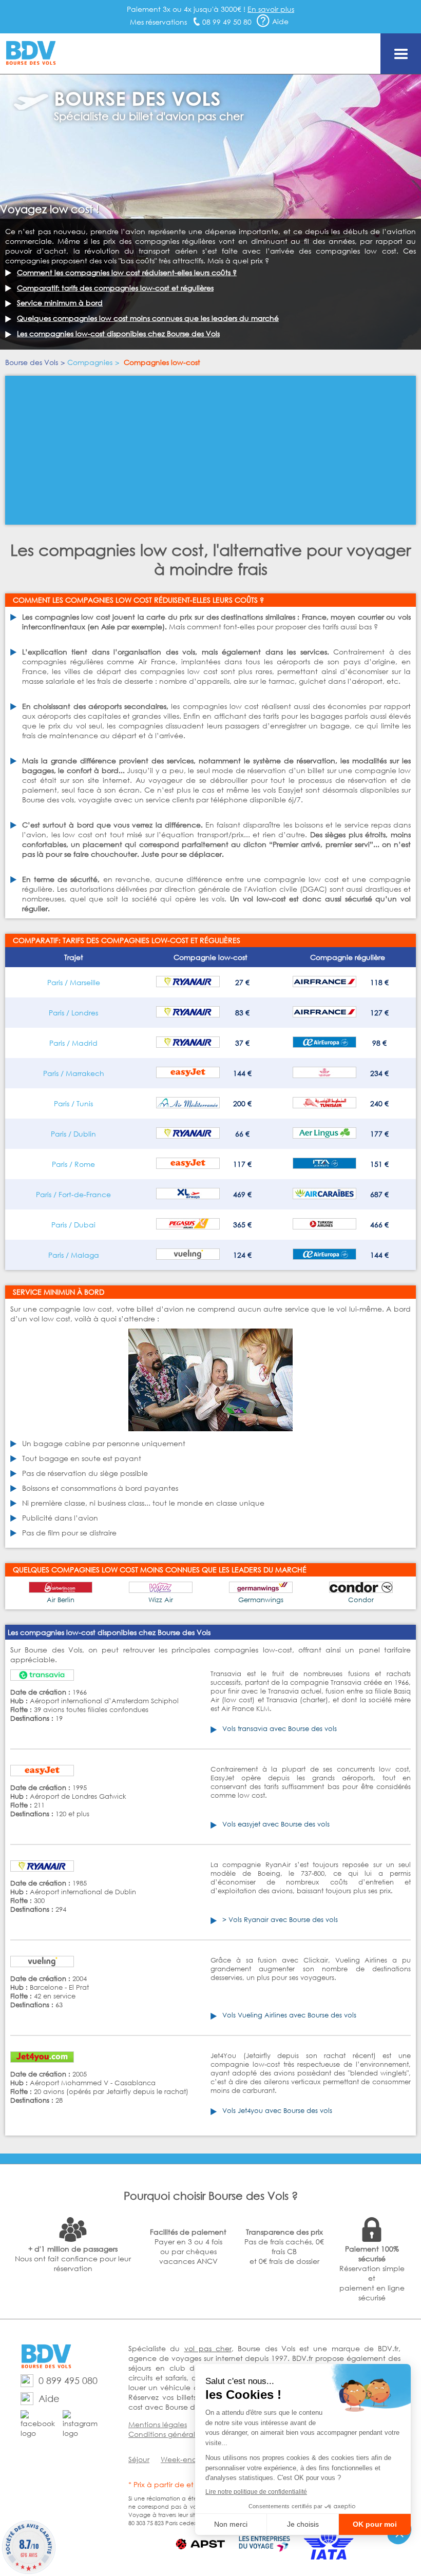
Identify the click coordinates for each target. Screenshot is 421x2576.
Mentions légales (158, 2424)
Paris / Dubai (73, 1225)
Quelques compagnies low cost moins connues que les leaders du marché (148, 318)
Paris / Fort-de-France (73, 1194)
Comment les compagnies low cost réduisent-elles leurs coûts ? (127, 272)
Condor (361, 1600)
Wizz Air (161, 1600)
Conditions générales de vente (183, 2434)
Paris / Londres (73, 1013)
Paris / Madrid (73, 1043)
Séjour (139, 2459)
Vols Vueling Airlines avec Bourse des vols (289, 2015)
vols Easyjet (283, 790)
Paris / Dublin (73, 1134)
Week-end (179, 2459)
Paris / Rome (73, 1164)
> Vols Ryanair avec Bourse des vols (280, 1920)
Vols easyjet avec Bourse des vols (276, 1824)
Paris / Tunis (73, 1103)
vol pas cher (208, 2348)
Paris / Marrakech (74, 1073)
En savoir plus (271, 9)
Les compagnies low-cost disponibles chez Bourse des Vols (118, 333)
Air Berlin (61, 1600)
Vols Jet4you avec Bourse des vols (277, 2111)
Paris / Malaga (74, 1255)
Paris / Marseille (74, 982)
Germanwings (261, 1600)
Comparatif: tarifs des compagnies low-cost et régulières (115, 288)
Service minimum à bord (60, 303)
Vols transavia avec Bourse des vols (280, 1729)
